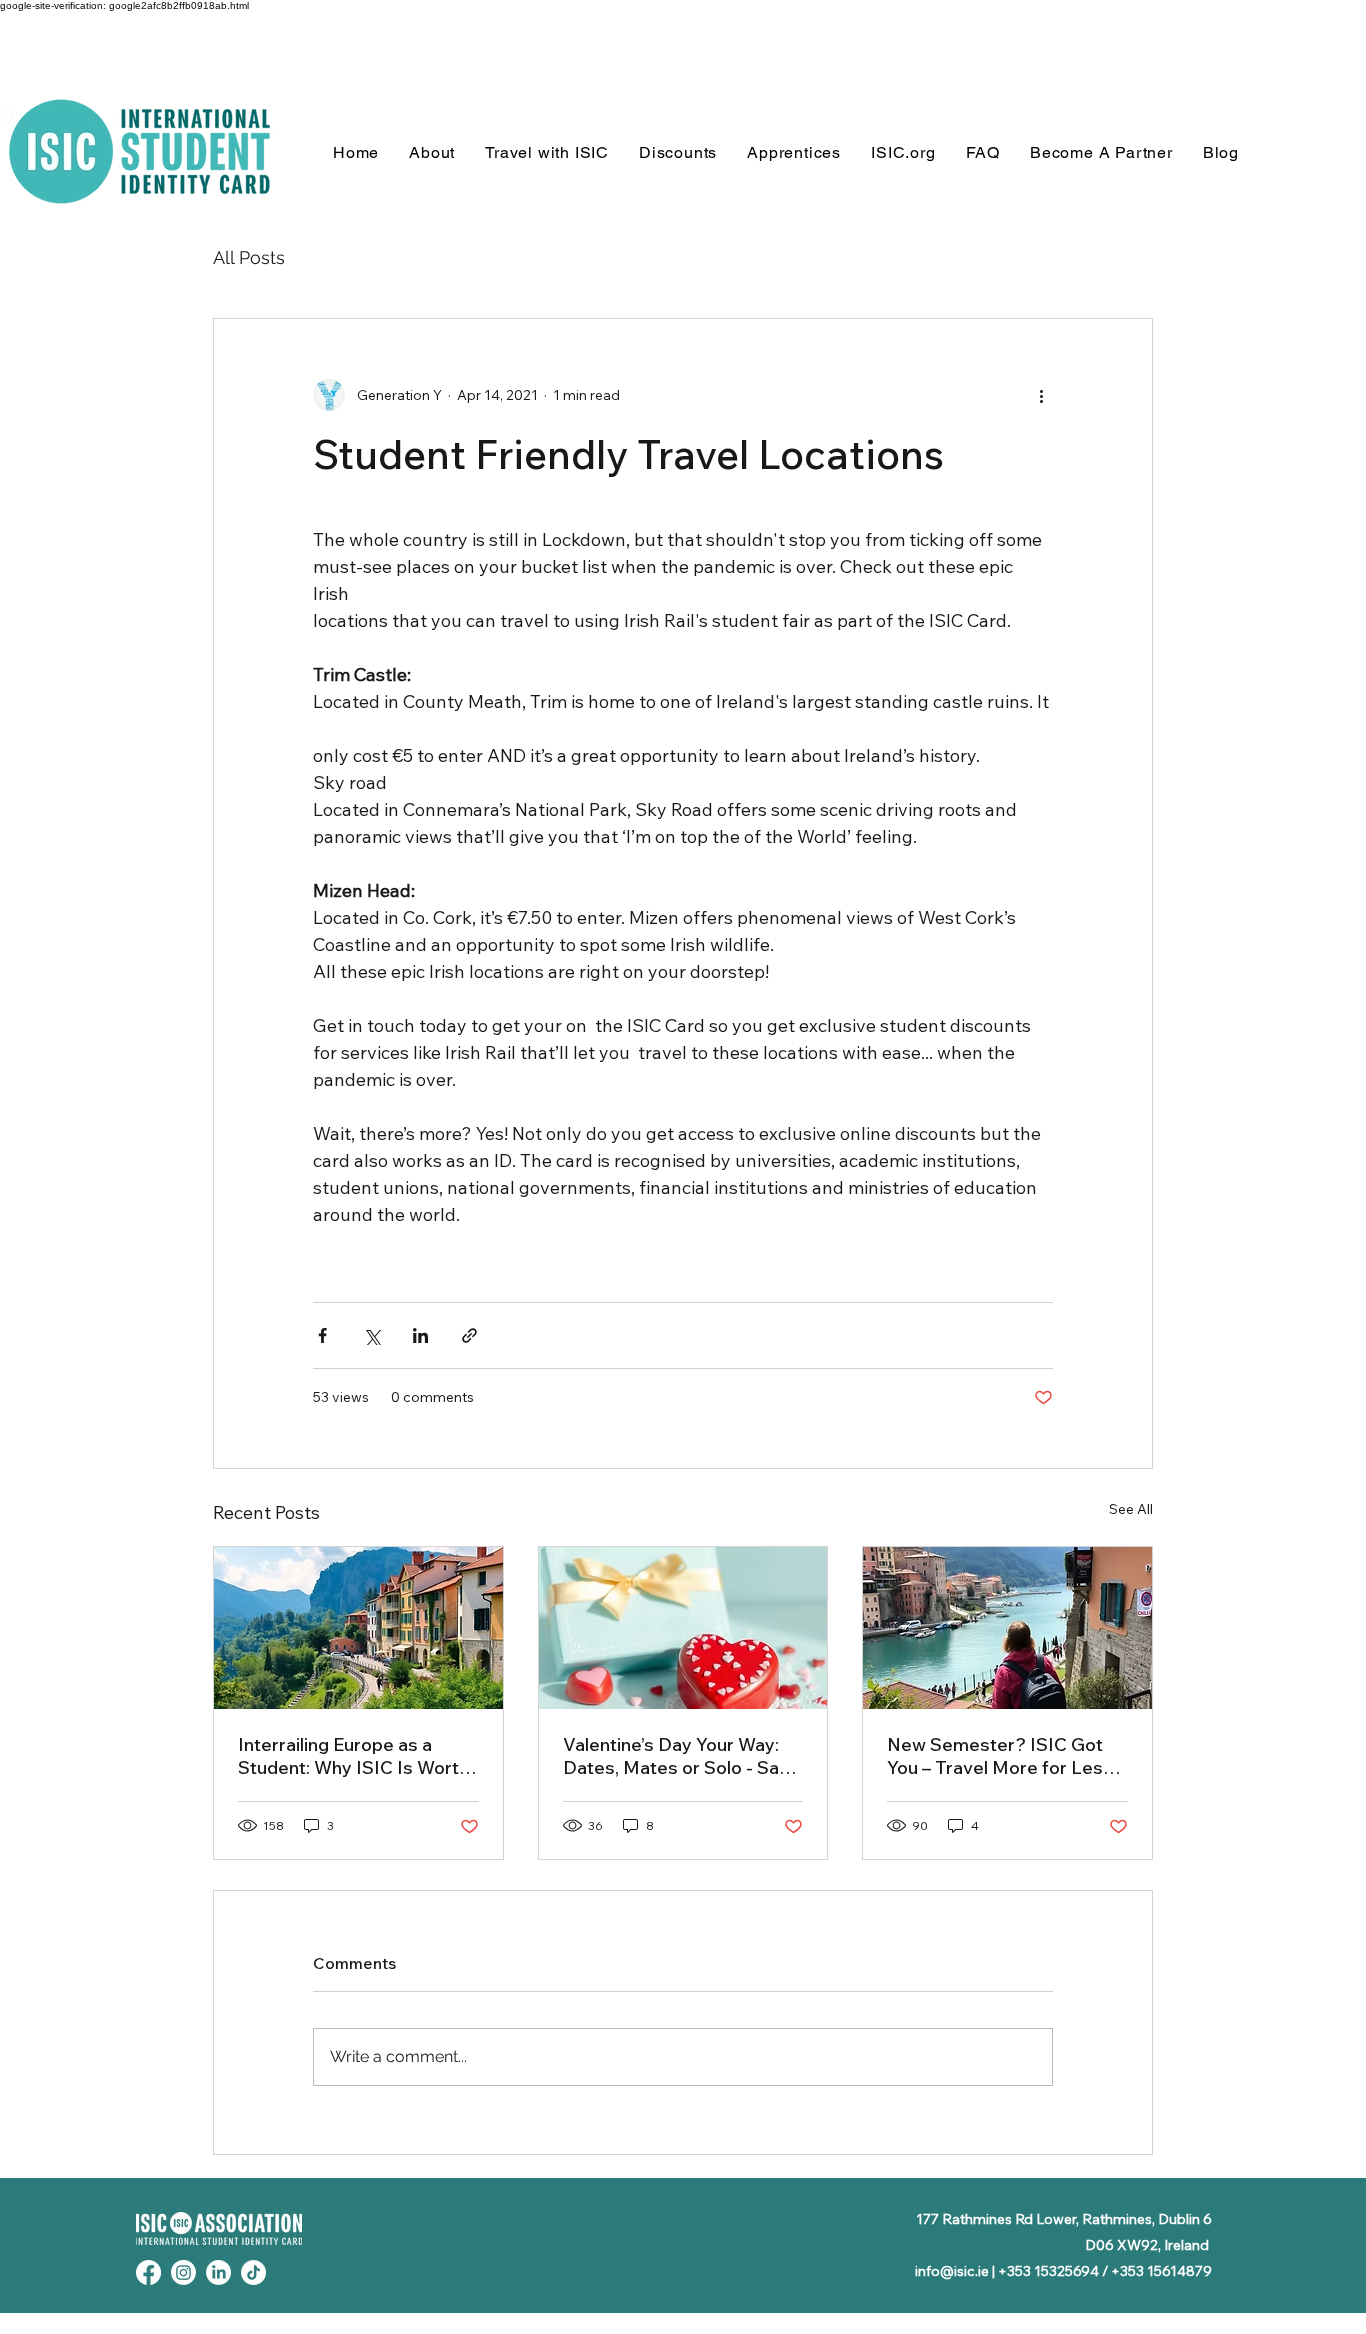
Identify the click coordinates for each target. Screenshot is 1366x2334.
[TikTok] (253, 2272)
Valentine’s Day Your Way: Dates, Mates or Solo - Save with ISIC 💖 (681, 1756)
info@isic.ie (952, 2271)
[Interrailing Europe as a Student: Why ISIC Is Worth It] (358, 1628)
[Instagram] (183, 2272)
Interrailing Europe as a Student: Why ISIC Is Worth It (353, 1756)
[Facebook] (148, 2272)
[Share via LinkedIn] (420, 1335)
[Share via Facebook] (322, 1335)
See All (1131, 1509)
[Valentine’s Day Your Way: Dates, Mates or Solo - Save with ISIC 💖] (683, 1628)
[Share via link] (469, 1335)
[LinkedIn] (218, 2272)
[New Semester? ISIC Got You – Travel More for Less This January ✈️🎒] (1007, 1628)
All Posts (249, 257)
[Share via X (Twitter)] (371, 1335)
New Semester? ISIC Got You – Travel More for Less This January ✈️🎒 (1000, 1756)
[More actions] (1041, 395)
